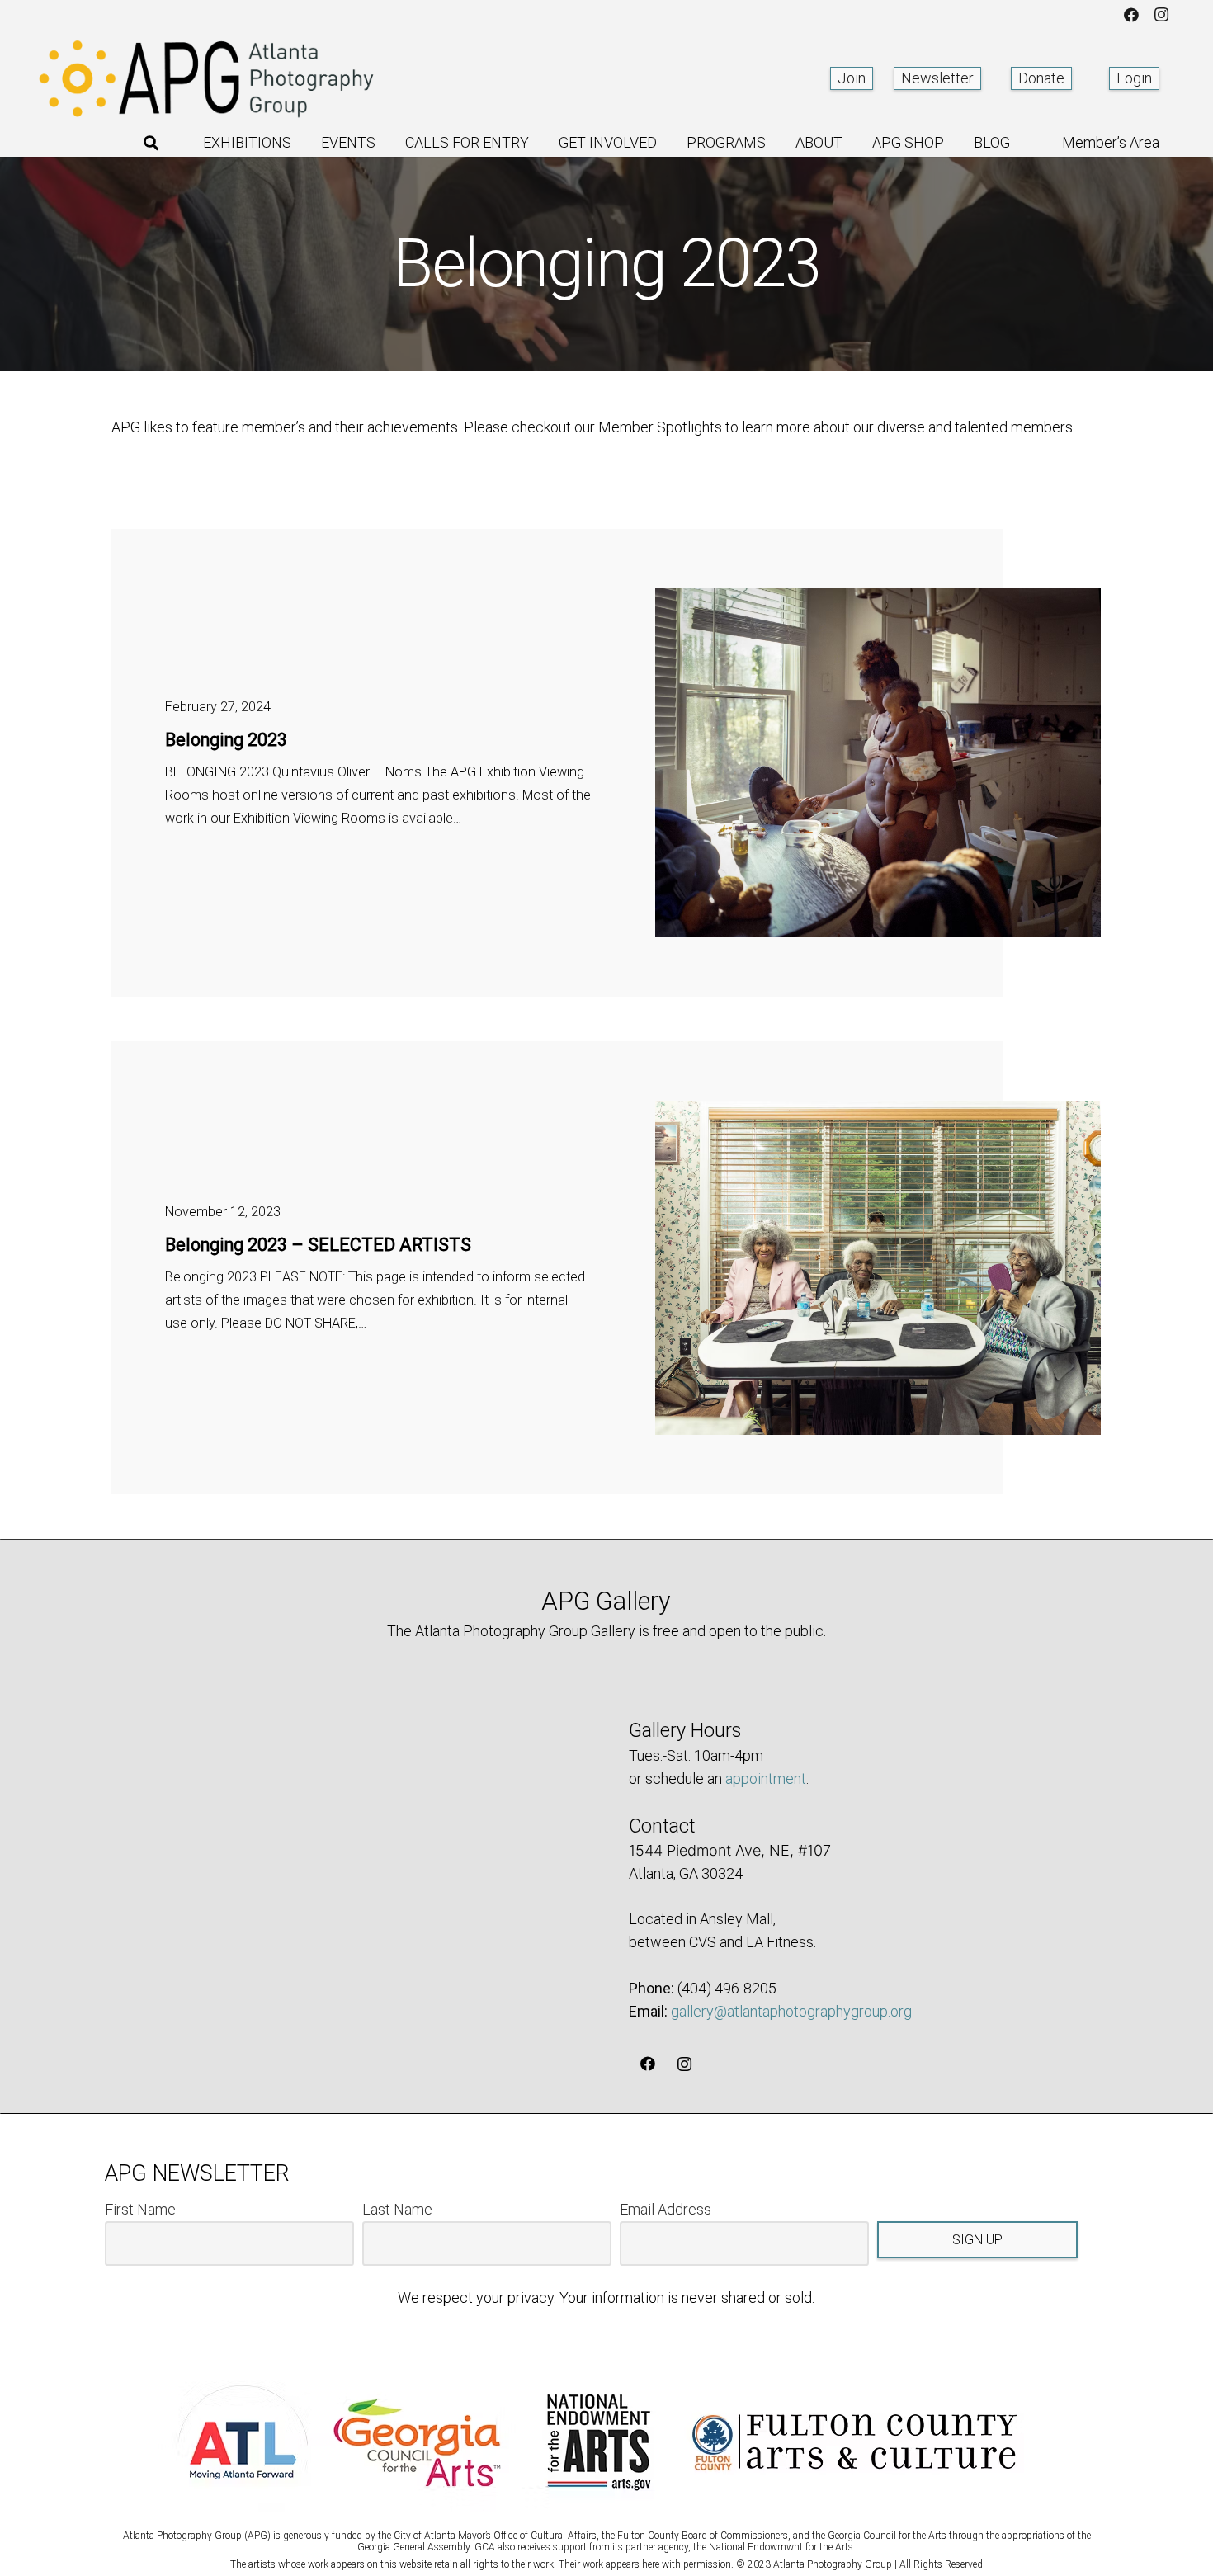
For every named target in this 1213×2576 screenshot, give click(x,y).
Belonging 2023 (226, 740)
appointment (766, 1779)
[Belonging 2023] (878, 763)
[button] (151, 143)
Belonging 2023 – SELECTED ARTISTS (318, 1245)
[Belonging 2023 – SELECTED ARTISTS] (878, 1268)
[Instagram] (1161, 15)
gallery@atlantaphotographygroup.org (791, 2011)
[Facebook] (1131, 15)
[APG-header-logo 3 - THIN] (207, 78)
